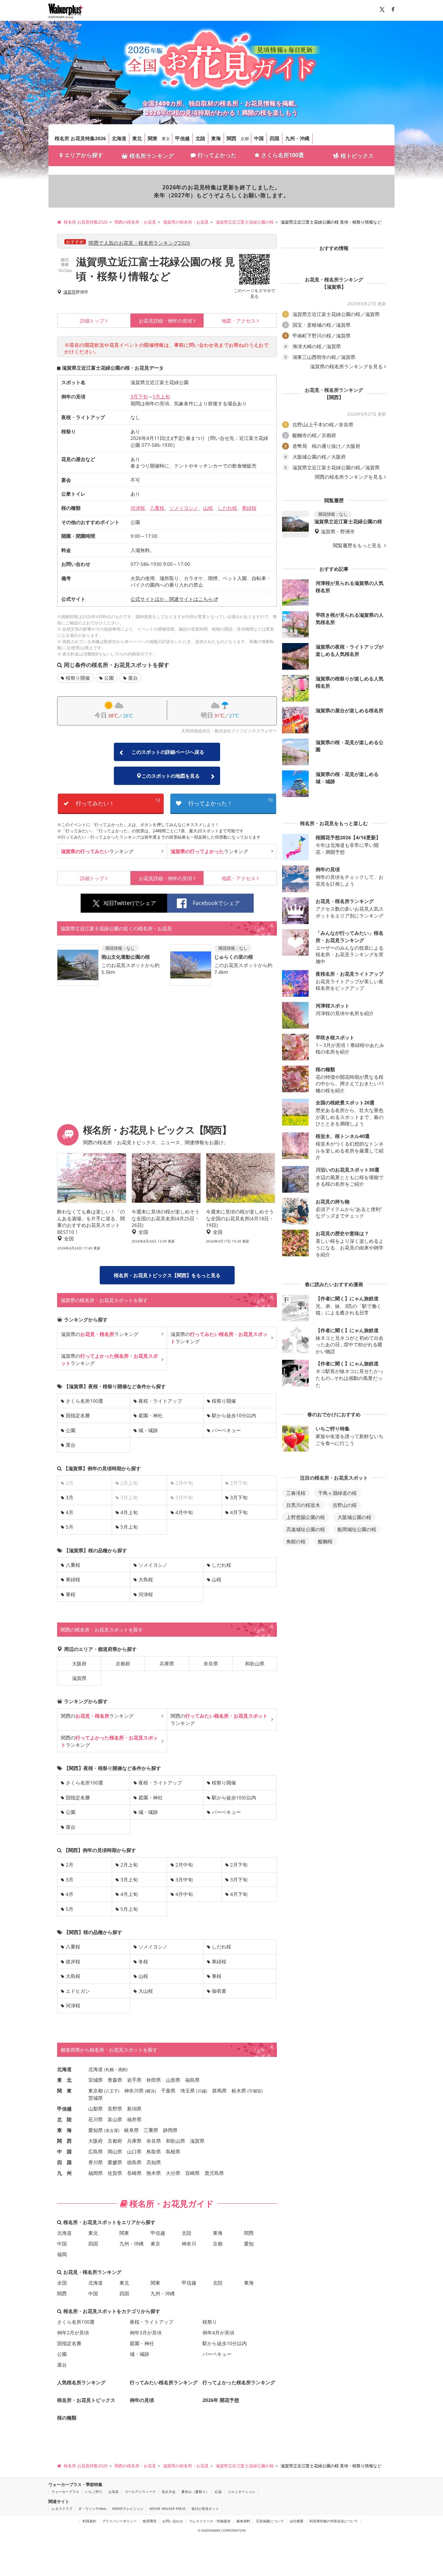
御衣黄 (219, 1991)
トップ (92, 321)
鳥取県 (154, 2152)
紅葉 (218, 2492)
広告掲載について (270, 2521)
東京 (166, 139)
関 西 (64, 2141)
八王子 (112, 2091)
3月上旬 (129, 1879)
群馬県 (219, 2091)
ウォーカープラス (65, 2492)
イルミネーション (242, 2492)
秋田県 (154, 2080)
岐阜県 (132, 2130)
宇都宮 (255, 2091)
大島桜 (146, 1579)
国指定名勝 (78, 1415)
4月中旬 (184, 1512)
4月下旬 (239, 1512)
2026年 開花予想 (221, 2400)
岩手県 (134, 2080)
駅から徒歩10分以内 (234, 1415)
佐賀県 (115, 2173)
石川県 (96, 2119)
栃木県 (239, 2091)
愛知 (249, 2244)
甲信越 (182, 138)
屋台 (133, 678)
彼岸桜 (73, 1962)
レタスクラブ (62, 2509)
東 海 (64, 2130)
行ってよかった (217, 155)
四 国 (64, 2162)
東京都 (96, 2091)
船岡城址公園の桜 (357, 1529)
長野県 (115, 2109)
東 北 (64, 2080)
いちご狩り (94, 2492)
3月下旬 (139, 396)
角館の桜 (296, 1541)
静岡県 (170, 2130)
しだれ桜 (227, 508)
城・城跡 (148, 1430)
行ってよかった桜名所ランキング (239, 2382)
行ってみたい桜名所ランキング (164, 2382)
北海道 (119, 138)
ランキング (97, 851)
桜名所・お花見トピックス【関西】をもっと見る (167, 1275)
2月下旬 (239, 1865)
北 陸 (64, 2119)
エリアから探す (84, 155)
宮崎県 (192, 2173)
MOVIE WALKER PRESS (168, 2509)
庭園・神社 (151, 1415)
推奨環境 (150, 2521)
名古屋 (112, 2130)
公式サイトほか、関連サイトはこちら (172, 599)
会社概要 (297, 2521)
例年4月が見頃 (218, 2333)
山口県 (134, 2152)
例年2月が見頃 (73, 2333)
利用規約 (89, 2521)
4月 (70, 1512)
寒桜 (71, 1594)
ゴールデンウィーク (140, 2492)
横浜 (151, 2091)
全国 (62, 2283)
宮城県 (96, 2080)
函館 (122, 2069)
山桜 (208, 508)
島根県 (173, 2152)
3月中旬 (184, 1879)
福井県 (134, 2119)
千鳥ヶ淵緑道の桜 (337, 1493)
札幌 (110, 2069)
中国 (259, 138)
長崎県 (134, 2173)
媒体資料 (243, 2521)
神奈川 (189, 2244)
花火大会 (169, 2492)
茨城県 (96, 2098)
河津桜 (138, 508)
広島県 (96, 2152)
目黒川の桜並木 (303, 1505)
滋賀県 (70, 292)
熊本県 (154, 2173)
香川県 (96, 2162)
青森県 (115, 2080)
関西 (232, 138)
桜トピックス (357, 156)
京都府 (123, 1664)
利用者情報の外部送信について (334, 2521)
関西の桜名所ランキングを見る (349, 477)
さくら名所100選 (283, 155)
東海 (216, 138)
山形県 (173, 2080)
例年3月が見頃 (146, 2333)
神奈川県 (134, 2091)
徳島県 (134, 2162)
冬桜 (143, 1962)
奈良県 (211, 1664)
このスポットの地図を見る (171, 776)
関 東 (64, 2091)
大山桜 (146, 1991)
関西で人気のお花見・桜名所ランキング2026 (139, 243)
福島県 (192, 2080)
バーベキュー (226, 1430)
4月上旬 (129, 1512)
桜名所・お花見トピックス (86, 2400)
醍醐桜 (325, 1541)
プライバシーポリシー (119, 2521)
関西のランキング (97, 1716)
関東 (153, 138)
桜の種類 (67, 2418)
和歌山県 (255, 1664)
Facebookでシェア (216, 903)
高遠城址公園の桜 (306, 1529)
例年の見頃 (165, 321)
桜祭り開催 (78, 678)
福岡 (62, 2254)
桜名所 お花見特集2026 (80, 138)
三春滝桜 (296, 1493)
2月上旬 (129, 1865)
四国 (274, 138)
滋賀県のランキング (100, 1334)
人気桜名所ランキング (81, 2382)
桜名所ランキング (152, 156)
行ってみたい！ (118, 802)
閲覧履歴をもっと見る (358, 545)
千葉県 (168, 2091)
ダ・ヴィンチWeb (92, 2509)
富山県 (115, 2119)
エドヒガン (78, 1991)
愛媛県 (115, 2162)
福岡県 (96, 2173)
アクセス (238, 321)
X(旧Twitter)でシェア (130, 903)
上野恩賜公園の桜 (306, 1517)
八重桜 (157, 508)
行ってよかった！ (230, 802)
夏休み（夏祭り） (195, 2492)
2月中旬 (184, 1865)
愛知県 (96, 2130)
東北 (137, 138)
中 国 (64, 2152)
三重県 (151, 2130)
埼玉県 (188, 2091)
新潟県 (134, 2109)
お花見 (114, 2492)
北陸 (200, 138)
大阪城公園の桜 (354, 1517)
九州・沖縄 (297, 138)
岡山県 (115, 2152)
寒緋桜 (249, 508)
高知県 (154, 2162)
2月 (70, 1865)
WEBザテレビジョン (128, 2509)
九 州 (64, 2173)
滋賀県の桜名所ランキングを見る (346, 367)
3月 (70, 1497)
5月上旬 (161, 396)
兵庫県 (167, 1664)
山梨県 (96, 2109)
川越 (202, 2091)
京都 (245, 139)
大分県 (173, 2173)
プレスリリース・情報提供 (210, 2521)
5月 (70, 1527)
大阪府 (79, 1664)
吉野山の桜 (345, 1505)
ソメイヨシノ (184, 508)
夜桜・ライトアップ (160, 1401)
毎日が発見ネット (205, 2509)
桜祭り (210, 2322)
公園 (109, 678)
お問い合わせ (173, 2521)
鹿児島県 (214, 2173)
